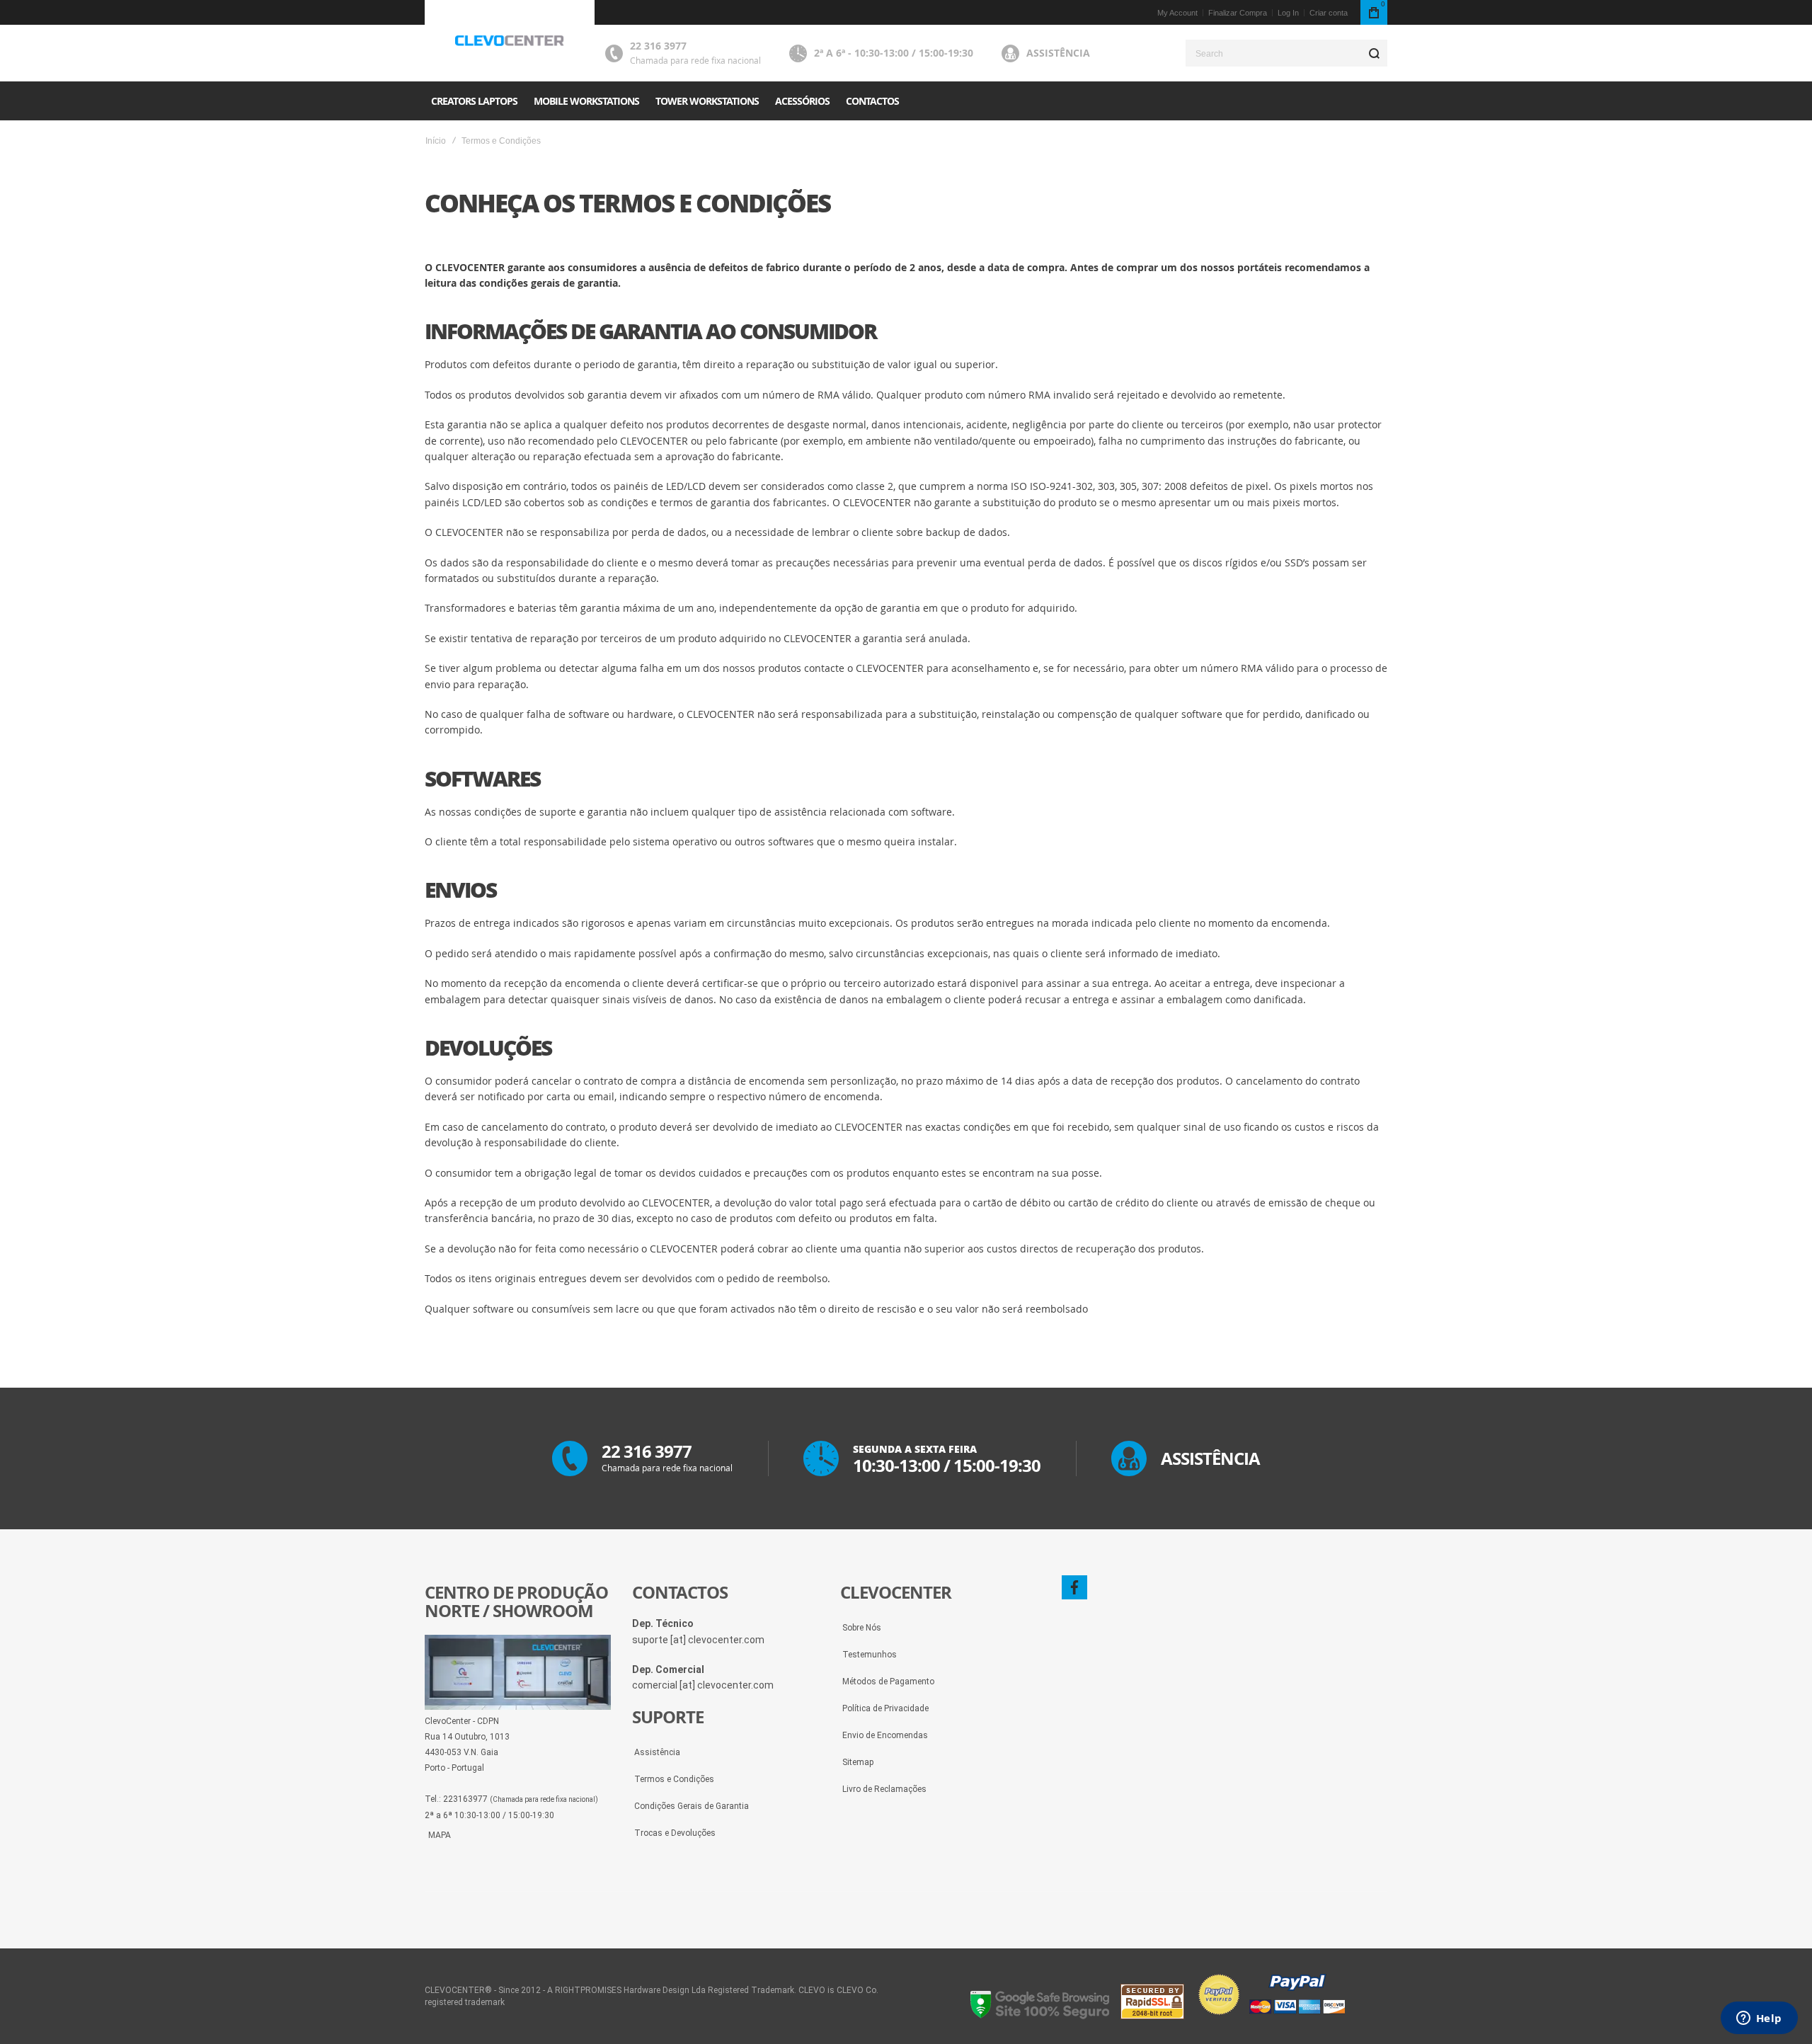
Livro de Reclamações (884, 1789)
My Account (1177, 13)
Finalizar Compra (1238, 13)
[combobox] (1286, 53)
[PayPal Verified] (1271, 2016)
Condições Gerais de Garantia (692, 1806)
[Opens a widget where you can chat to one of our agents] (1759, 2019)
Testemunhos (870, 1655)
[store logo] (510, 41)
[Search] (1374, 53)
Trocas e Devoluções (675, 1833)
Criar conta (1329, 13)
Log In (1288, 13)
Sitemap (858, 1762)
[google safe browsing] (1040, 2016)
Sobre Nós (862, 1628)
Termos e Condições (674, 1779)
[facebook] (1074, 1587)
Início (436, 141)
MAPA (440, 1835)
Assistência (1058, 53)
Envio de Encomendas (885, 1735)
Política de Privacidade (885, 1708)
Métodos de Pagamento (888, 1682)
